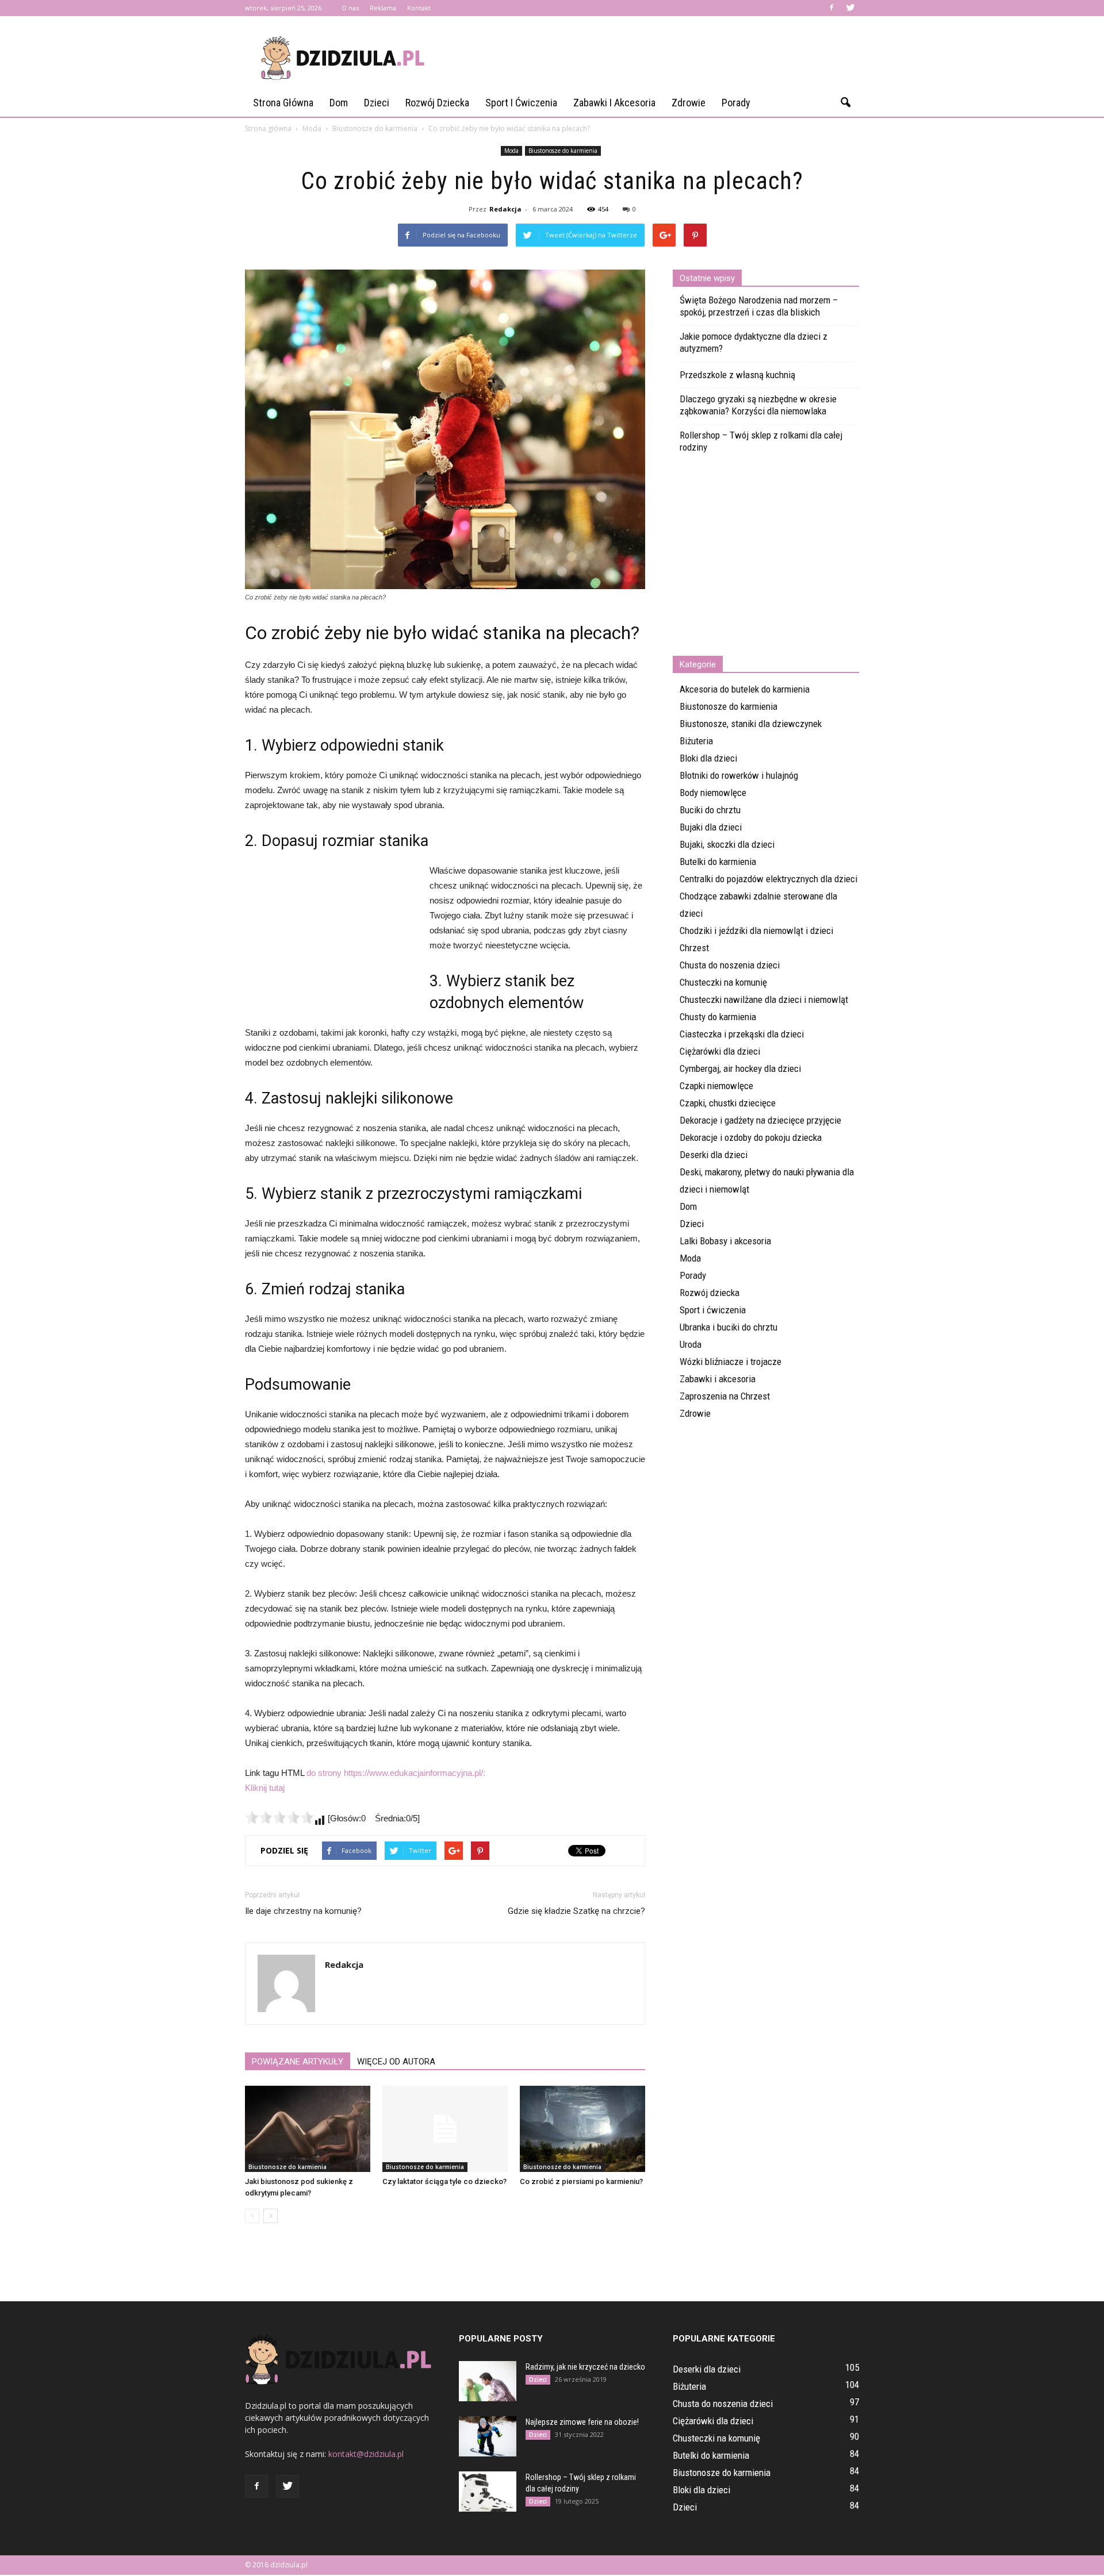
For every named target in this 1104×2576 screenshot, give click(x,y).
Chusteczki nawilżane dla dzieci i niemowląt (764, 999)
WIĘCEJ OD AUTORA (396, 2062)
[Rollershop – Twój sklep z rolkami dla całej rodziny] (488, 2492)
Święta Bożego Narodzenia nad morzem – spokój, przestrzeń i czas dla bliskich (759, 306)
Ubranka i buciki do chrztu (729, 1327)
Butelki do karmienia (718, 862)
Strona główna (283, 103)
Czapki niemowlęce (716, 1086)
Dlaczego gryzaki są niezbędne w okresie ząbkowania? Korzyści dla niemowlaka (758, 405)
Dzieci (377, 103)
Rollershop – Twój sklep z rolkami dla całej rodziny (761, 441)
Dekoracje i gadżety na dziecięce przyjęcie (760, 1120)
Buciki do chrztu (710, 810)
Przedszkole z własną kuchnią (737, 375)
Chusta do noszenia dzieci (730, 965)
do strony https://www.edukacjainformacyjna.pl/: (396, 1773)
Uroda (691, 1344)
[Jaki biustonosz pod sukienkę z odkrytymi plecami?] (308, 2129)
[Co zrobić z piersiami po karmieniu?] (582, 2129)
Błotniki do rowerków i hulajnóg (739, 775)
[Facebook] (831, 8)
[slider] (279, 1817)
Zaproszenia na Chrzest (725, 1396)
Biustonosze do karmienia (563, 151)
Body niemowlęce (713, 793)
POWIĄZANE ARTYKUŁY (298, 2062)
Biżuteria (696, 741)
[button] (845, 103)
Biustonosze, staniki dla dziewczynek (751, 724)
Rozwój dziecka (437, 103)
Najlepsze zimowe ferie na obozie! (582, 2422)
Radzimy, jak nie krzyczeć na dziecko (585, 2367)
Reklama (383, 8)
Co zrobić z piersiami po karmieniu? (581, 2181)
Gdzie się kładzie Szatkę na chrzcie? (576, 1911)
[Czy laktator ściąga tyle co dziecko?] (445, 2129)
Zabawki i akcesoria (614, 103)
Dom (339, 103)
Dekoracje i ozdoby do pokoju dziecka (751, 1137)
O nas (350, 8)
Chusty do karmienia (718, 1017)
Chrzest (694, 948)
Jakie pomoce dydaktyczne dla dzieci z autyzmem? (754, 342)
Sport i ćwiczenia (521, 103)
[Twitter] (850, 8)
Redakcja (505, 209)
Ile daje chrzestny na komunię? (303, 1911)
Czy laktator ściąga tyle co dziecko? (444, 2181)
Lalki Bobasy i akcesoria (725, 1241)
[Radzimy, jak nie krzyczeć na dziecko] (488, 2381)
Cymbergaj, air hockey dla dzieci (740, 1068)
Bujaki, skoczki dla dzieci (727, 844)
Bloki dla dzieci (708, 758)
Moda (511, 151)
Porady (736, 103)
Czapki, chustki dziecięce (728, 1103)
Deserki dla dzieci (714, 1155)
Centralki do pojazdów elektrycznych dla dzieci (768, 879)
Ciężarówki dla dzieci (720, 1051)
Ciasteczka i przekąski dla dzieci (742, 1034)
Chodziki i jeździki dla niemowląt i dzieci (756, 931)
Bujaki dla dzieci (711, 827)
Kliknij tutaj (265, 1788)
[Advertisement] (650, 58)
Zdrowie (689, 103)
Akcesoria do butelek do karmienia (745, 689)
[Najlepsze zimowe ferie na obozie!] (488, 2436)
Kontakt (419, 8)
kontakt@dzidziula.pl (366, 2454)
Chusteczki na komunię (723, 982)
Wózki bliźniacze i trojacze (731, 1362)
